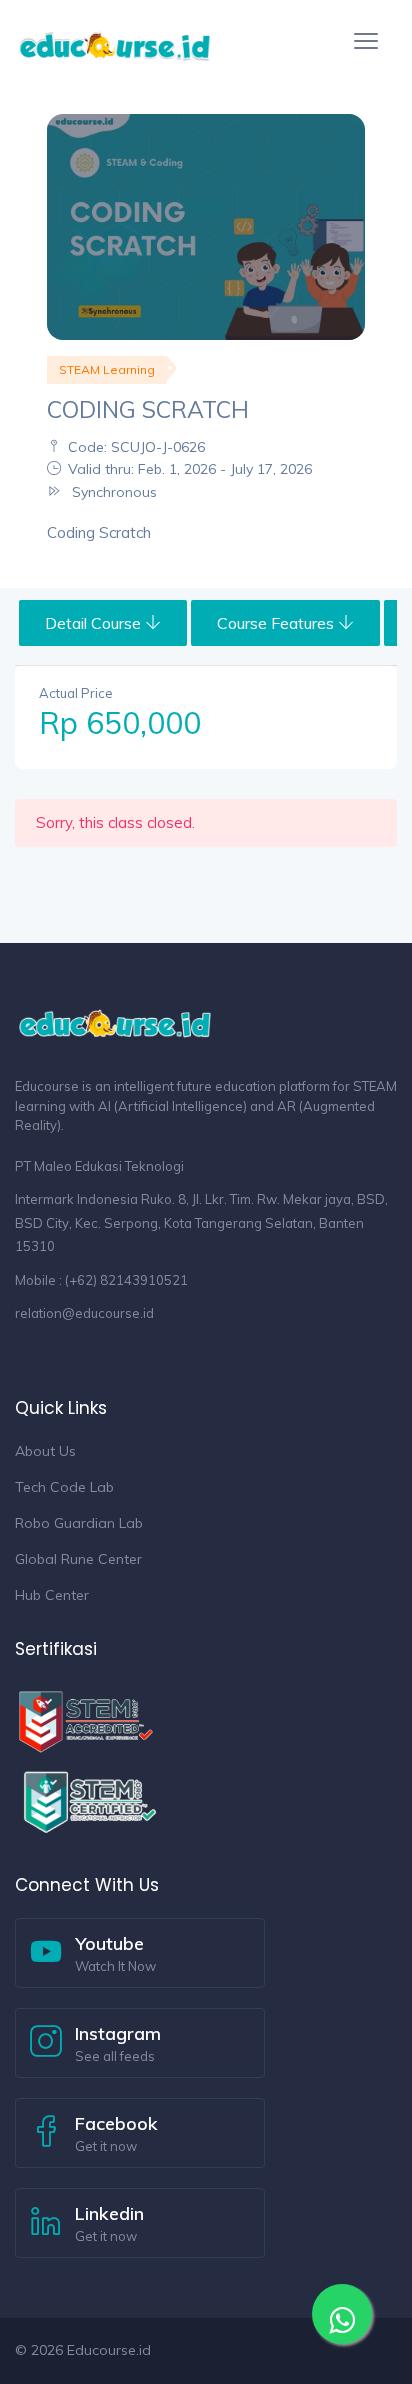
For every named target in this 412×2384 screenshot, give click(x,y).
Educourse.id (109, 2350)
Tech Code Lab (64, 1487)
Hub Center (52, 1595)
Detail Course (95, 623)
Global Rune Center (78, 1559)
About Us (45, 1451)
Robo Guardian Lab (79, 1523)
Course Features (277, 623)
